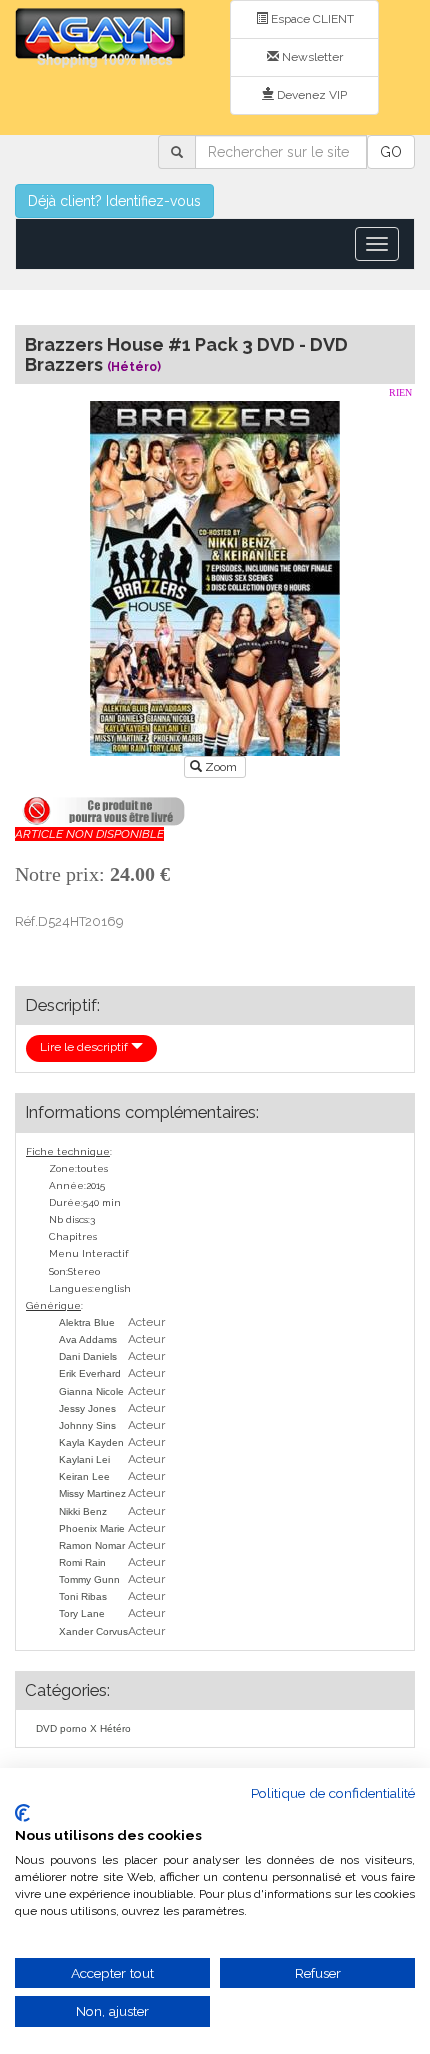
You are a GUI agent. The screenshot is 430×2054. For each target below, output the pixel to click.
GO (391, 152)
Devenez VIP (310, 95)
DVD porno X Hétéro (83, 1728)
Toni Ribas (83, 1596)
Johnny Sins (87, 1425)
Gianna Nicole (91, 1391)
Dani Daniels (88, 1356)
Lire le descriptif (85, 1047)
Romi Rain (82, 1562)
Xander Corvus (93, 1631)
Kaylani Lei (84, 1459)
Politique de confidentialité (333, 1793)
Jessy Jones (87, 1408)
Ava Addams (88, 1339)
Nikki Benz (83, 1511)
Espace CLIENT (311, 19)
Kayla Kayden (91, 1442)
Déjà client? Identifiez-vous (114, 201)
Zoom (221, 767)
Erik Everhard (90, 1373)
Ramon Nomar (92, 1545)
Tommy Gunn (89, 1579)
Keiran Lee (84, 1476)
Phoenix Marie (92, 1528)
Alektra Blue (87, 1322)
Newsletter (311, 57)
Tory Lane (82, 1613)
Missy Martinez (92, 1493)
